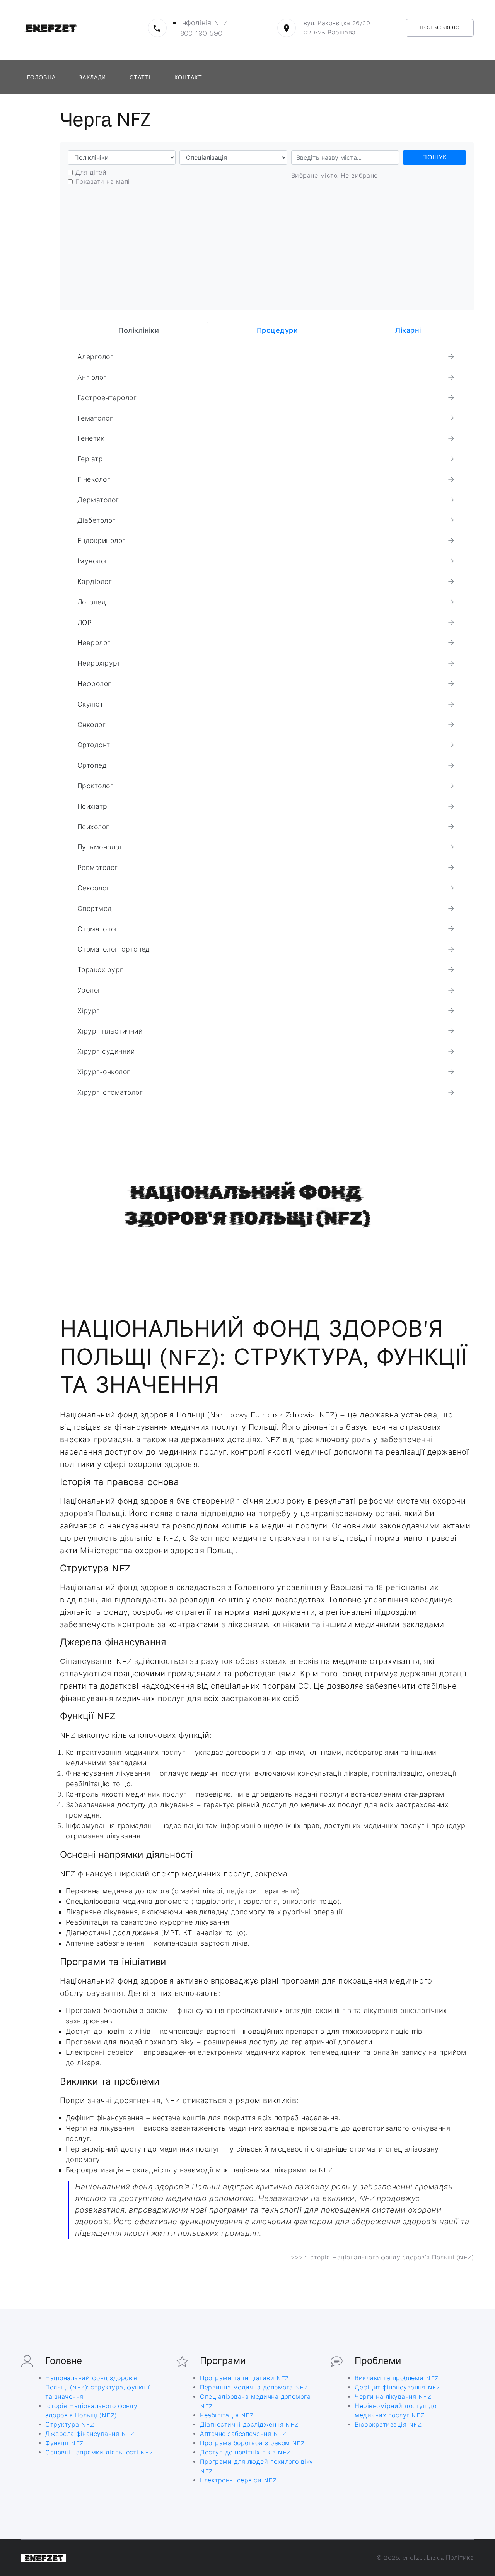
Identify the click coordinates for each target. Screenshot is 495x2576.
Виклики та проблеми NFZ (397, 2378)
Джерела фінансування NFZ (90, 2434)
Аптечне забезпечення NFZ (243, 2434)
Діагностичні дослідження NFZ (249, 2425)
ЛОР (84, 623)
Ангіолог (92, 377)
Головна (41, 77)
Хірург (89, 1011)
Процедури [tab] (277, 330)
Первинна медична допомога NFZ (254, 2387)
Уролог (89, 990)
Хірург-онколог (104, 1072)
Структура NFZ (70, 2425)
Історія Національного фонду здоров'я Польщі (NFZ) (391, 2257)
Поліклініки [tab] (139, 330)
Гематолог (95, 418)
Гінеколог (94, 479)
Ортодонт (94, 745)
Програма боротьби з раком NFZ (252, 2443)
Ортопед (92, 765)
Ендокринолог (102, 541)
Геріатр (90, 459)
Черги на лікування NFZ (393, 2397)
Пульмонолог (100, 847)
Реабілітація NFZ (227, 2415)
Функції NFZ (64, 2443)
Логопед (92, 602)
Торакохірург (100, 970)
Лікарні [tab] (408, 330)
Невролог (94, 643)
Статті (140, 77)
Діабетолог (96, 520)
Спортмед (95, 909)
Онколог (91, 725)
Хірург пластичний (110, 1031)
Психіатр (92, 806)
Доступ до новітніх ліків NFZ (245, 2452)
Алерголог (95, 357)
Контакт (188, 77)
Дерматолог (98, 500)
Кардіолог (95, 582)
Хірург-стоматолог (110, 1092)
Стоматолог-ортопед (114, 949)
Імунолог (93, 561)
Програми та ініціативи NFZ (244, 2378)
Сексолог (94, 888)
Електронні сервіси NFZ (238, 2480)
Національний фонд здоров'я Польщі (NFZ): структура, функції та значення (97, 2387)
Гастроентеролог (107, 398)
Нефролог (94, 684)
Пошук (434, 157)
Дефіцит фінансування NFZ (398, 2387)
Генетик (91, 438)
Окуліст (90, 704)
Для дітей (91, 172)
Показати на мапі (103, 182)
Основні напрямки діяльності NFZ (99, 2452)
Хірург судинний (106, 1051)
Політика (460, 2558)
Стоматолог (98, 929)
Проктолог (95, 786)
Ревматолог (98, 868)
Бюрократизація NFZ (388, 2425)
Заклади (92, 77)
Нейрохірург (99, 663)
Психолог (93, 827)
